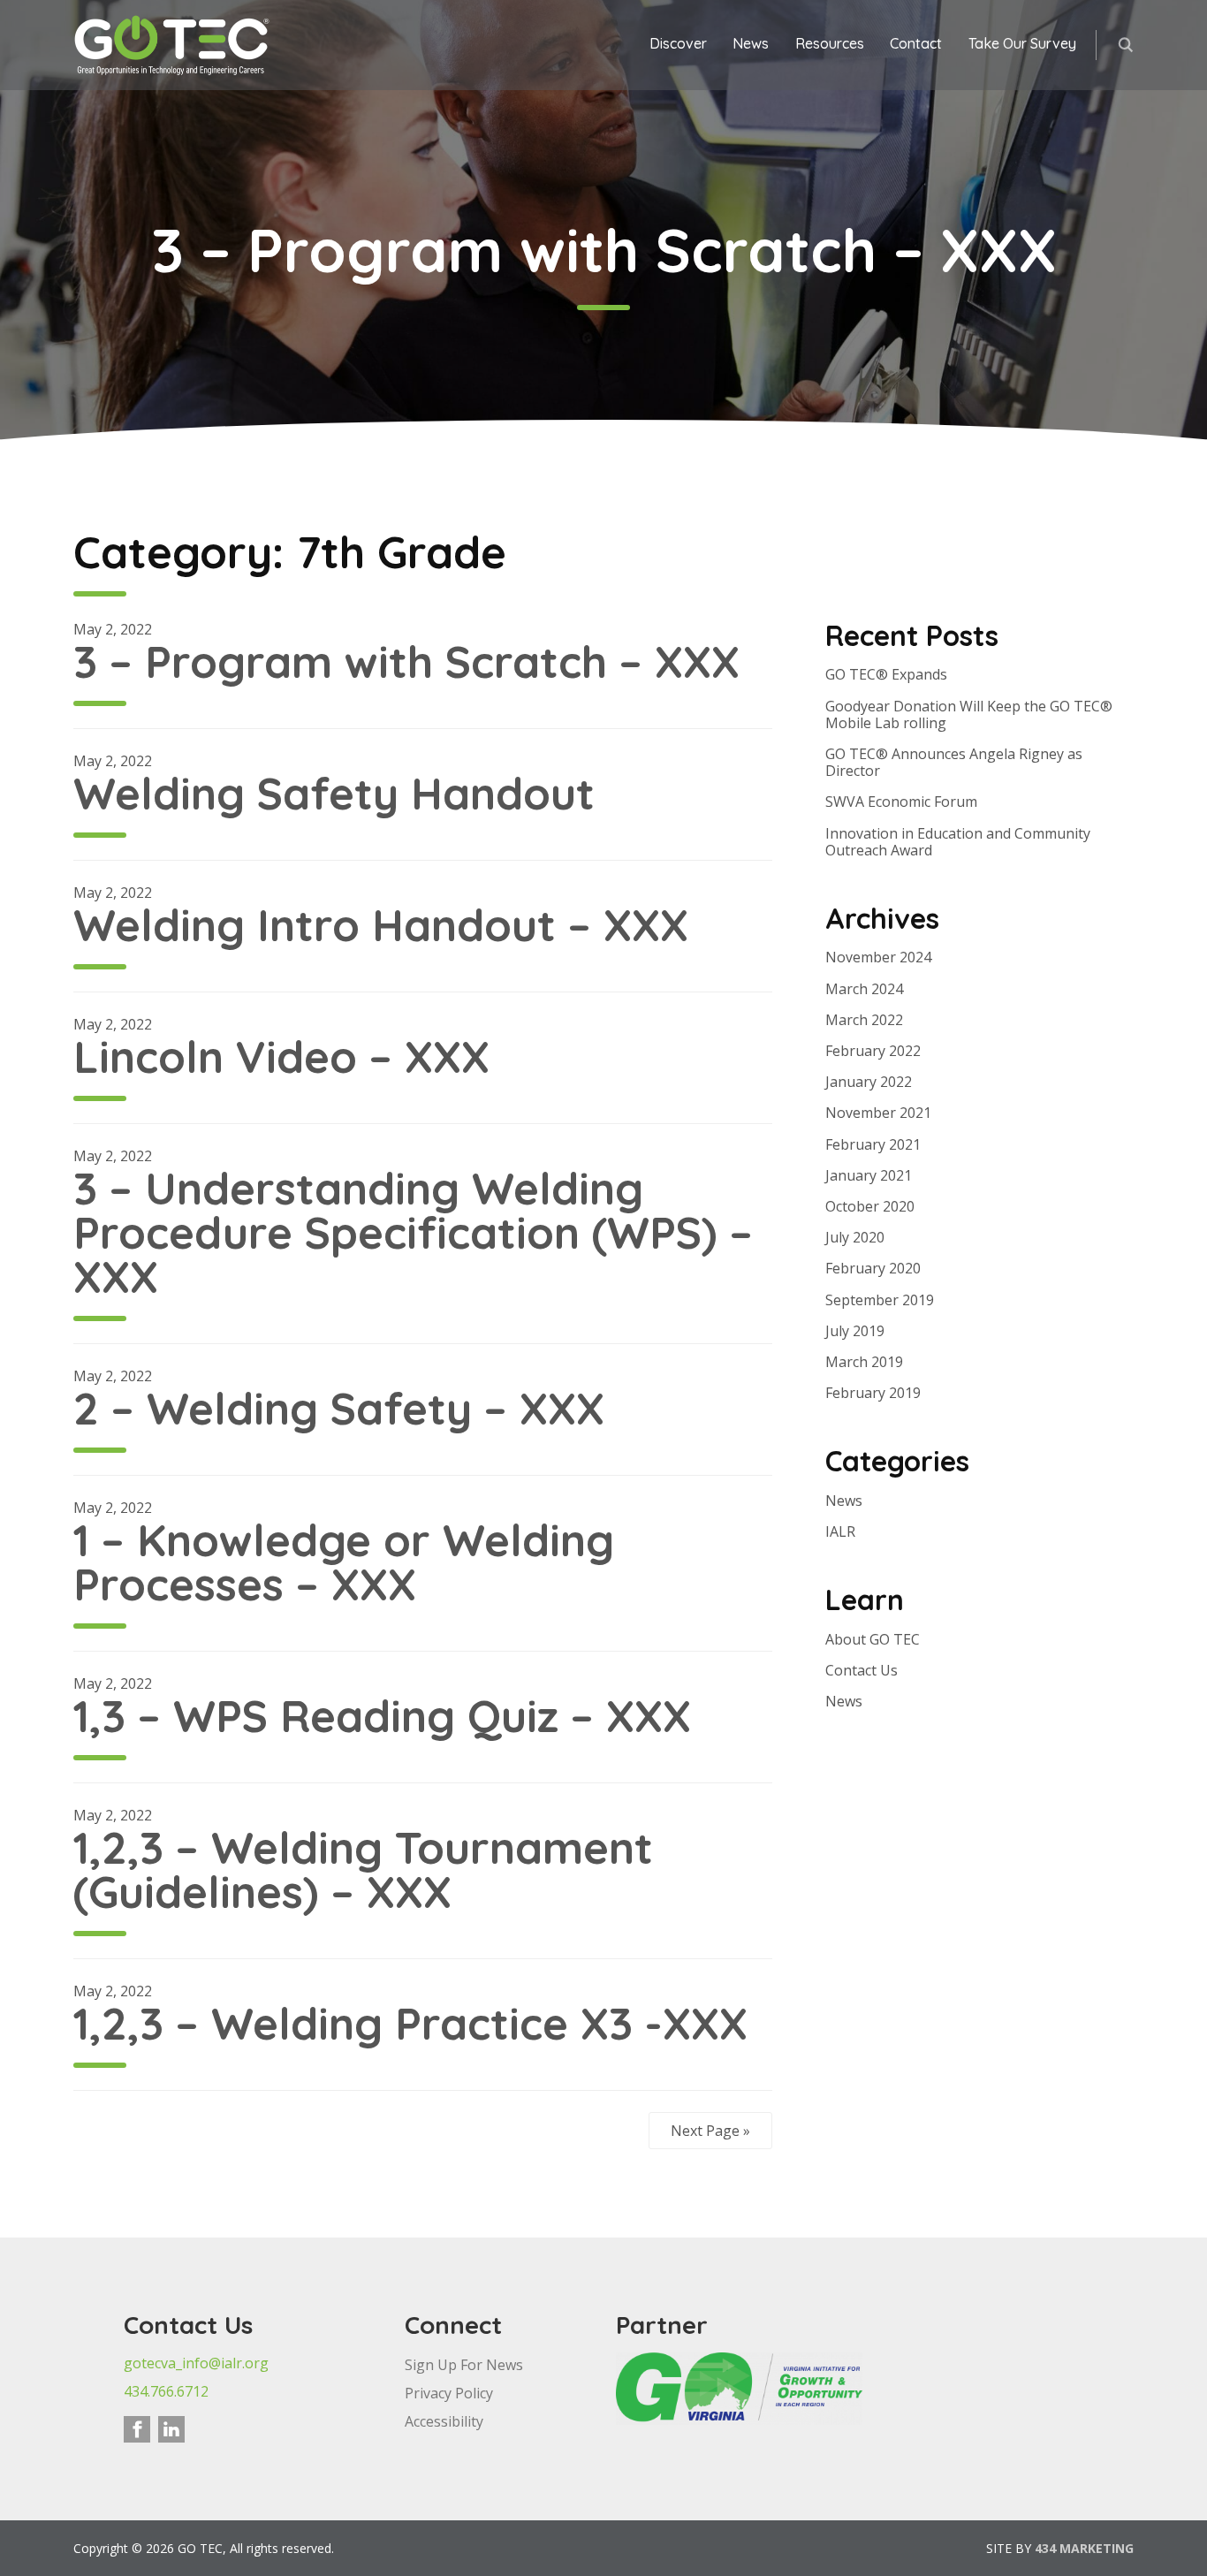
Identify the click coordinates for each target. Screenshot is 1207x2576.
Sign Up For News (464, 2365)
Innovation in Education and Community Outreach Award (958, 842)
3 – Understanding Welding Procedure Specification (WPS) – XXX (413, 1232)
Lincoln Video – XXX (281, 1056)
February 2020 (873, 1268)
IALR (840, 1531)
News (844, 1501)
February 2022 (873, 1051)
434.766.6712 (166, 2391)
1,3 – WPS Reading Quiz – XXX (382, 1716)
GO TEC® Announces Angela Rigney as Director (954, 762)
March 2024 (864, 989)
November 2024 (878, 957)
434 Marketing (1084, 2548)
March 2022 (864, 1020)
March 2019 (864, 1362)
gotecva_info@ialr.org (196, 2363)
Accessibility (444, 2421)
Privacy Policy (449, 2393)
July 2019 (855, 1331)
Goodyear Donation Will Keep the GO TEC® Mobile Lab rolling (969, 714)
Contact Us (862, 1670)
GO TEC (173, 45)
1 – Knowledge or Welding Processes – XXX (344, 1562)
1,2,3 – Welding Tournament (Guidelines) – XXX (363, 1869)
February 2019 (873, 1393)
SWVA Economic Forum (901, 802)
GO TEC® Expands (886, 674)
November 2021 (878, 1113)
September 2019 (880, 1300)
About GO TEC (873, 1639)
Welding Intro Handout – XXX (381, 925)
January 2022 (869, 1082)
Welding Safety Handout (334, 793)
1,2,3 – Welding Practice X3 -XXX (410, 2023)
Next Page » (710, 2131)
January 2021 (869, 1175)
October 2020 (870, 1206)
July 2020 (855, 1237)
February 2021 (873, 1144)
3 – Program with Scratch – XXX (406, 661)
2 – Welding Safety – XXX (339, 1408)
